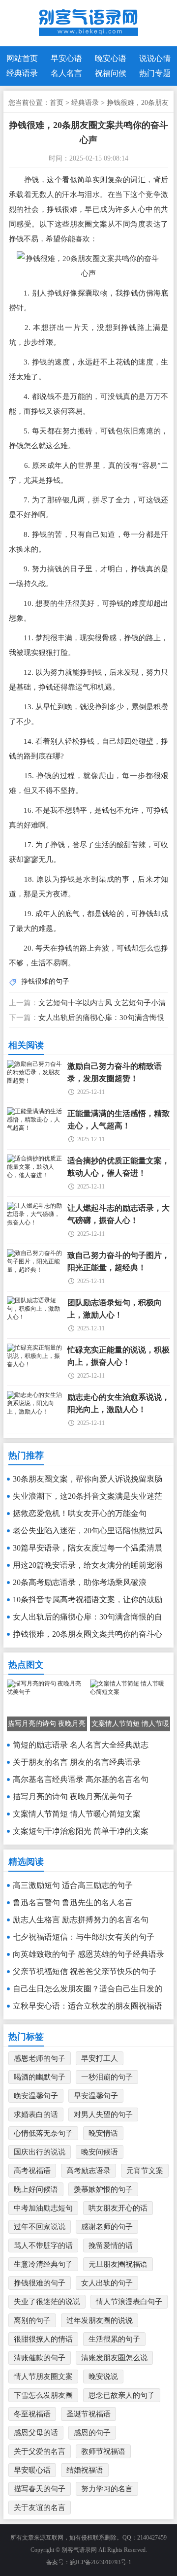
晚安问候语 (100, 2152)
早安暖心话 (32, 2470)
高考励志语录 (88, 2171)
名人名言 (66, 73)
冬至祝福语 (32, 2414)
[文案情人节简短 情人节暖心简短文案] (130, 1692)
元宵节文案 (145, 2171)
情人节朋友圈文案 (43, 2377)
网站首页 (22, 58)
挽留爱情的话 (111, 2246)
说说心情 (155, 58)
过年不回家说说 (40, 2227)
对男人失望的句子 (103, 2114)
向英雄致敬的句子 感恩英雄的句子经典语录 (88, 1954)
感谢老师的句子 (107, 2227)
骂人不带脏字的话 (43, 2246)
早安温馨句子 (96, 2096)
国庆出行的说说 (40, 2152)
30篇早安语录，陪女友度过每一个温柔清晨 (88, 1548)
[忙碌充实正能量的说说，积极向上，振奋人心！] (35, 1364)
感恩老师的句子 (40, 2058)
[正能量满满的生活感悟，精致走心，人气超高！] (35, 1128)
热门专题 (155, 73)
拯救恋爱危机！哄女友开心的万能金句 (80, 1513)
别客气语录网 (79, 2550)
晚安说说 (103, 2377)
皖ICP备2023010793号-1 (101, 2562)
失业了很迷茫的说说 (47, 2302)
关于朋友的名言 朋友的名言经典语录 (77, 1762)
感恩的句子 (92, 2433)
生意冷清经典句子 (43, 2264)
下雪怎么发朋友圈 (43, 2395)
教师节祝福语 (103, 2451)
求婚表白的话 (36, 2114)
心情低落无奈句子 (43, 2133)
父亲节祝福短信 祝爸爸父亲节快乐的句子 (85, 1971)
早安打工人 (100, 2058)
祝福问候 (111, 73)
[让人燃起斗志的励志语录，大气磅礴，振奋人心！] (35, 1222)
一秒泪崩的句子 (107, 2077)
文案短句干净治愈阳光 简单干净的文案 (81, 1831)
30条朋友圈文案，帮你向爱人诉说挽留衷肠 (88, 1479)
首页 (57, 103)
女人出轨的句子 (107, 2283)
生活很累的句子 (114, 2339)
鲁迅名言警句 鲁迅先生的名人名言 (73, 1902)
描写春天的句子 (40, 2489)
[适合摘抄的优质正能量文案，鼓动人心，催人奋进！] (35, 1175)
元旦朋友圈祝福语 (118, 2264)
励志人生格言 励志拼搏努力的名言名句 (81, 1920)
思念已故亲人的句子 (122, 2395)
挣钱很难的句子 (45, 981)
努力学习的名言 (107, 2489)
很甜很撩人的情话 (43, 2339)
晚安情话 (103, 2133)
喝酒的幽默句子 (40, 2077)
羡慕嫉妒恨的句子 (103, 2189)
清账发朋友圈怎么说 (114, 2358)
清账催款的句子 (40, 2358)
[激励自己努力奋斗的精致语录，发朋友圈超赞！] (35, 1081)
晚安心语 (111, 58)
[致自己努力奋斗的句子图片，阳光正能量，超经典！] (35, 1270)
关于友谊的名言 (40, 2508)
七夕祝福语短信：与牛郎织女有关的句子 (84, 1937)
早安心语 (66, 58)
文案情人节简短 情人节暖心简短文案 (77, 1814)
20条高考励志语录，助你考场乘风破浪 (80, 1582)
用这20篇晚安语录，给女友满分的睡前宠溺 (88, 1565)
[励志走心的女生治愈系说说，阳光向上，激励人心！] (35, 1412)
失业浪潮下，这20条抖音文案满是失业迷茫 (88, 1496)
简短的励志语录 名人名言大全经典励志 (81, 1745)
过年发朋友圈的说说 (100, 2320)
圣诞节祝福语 (88, 2414)
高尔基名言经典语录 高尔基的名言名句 (81, 1779)
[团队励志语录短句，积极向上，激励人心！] (35, 1317)
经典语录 (22, 73)
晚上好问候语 (36, 2189)
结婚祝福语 (85, 2470)
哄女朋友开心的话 (118, 2208)
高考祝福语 (32, 2171)
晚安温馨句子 (36, 2096)
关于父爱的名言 (40, 2451)
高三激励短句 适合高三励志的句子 (73, 1885)
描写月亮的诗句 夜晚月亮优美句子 (73, 1797)
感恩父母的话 (36, 2433)
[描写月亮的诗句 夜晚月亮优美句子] (47, 1692)
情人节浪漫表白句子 (129, 2302)
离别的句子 (32, 2320)
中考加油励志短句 (43, 2208)
